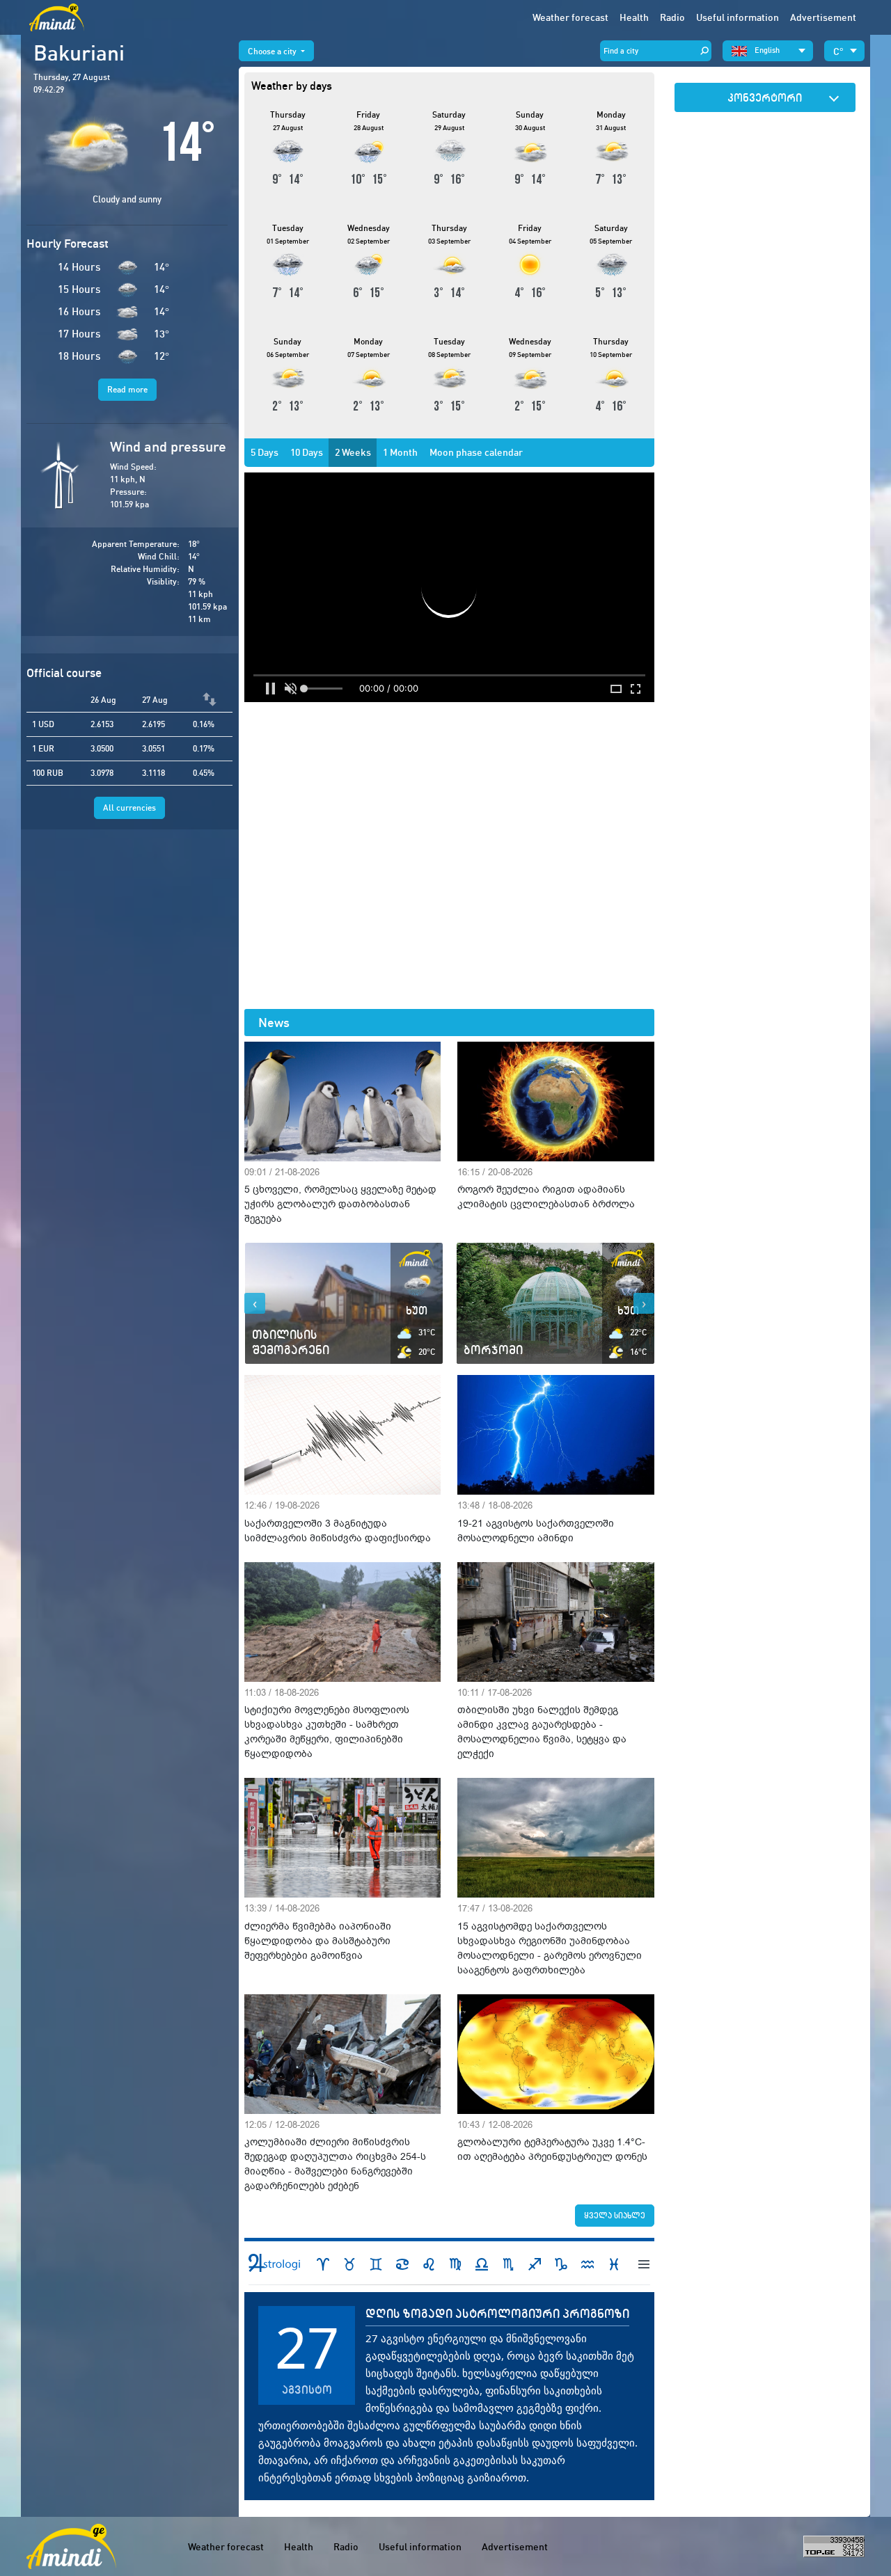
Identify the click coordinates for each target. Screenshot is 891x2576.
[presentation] (255, 1303)
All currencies (129, 808)
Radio (672, 17)
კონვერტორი (765, 97)
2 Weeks (353, 452)
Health (634, 17)
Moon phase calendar (476, 452)
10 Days (307, 452)
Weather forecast (570, 17)
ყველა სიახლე (615, 2215)
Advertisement (823, 17)
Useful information (420, 2547)
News (274, 1023)
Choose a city (273, 51)
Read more (127, 389)
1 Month (400, 452)
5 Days (265, 452)
